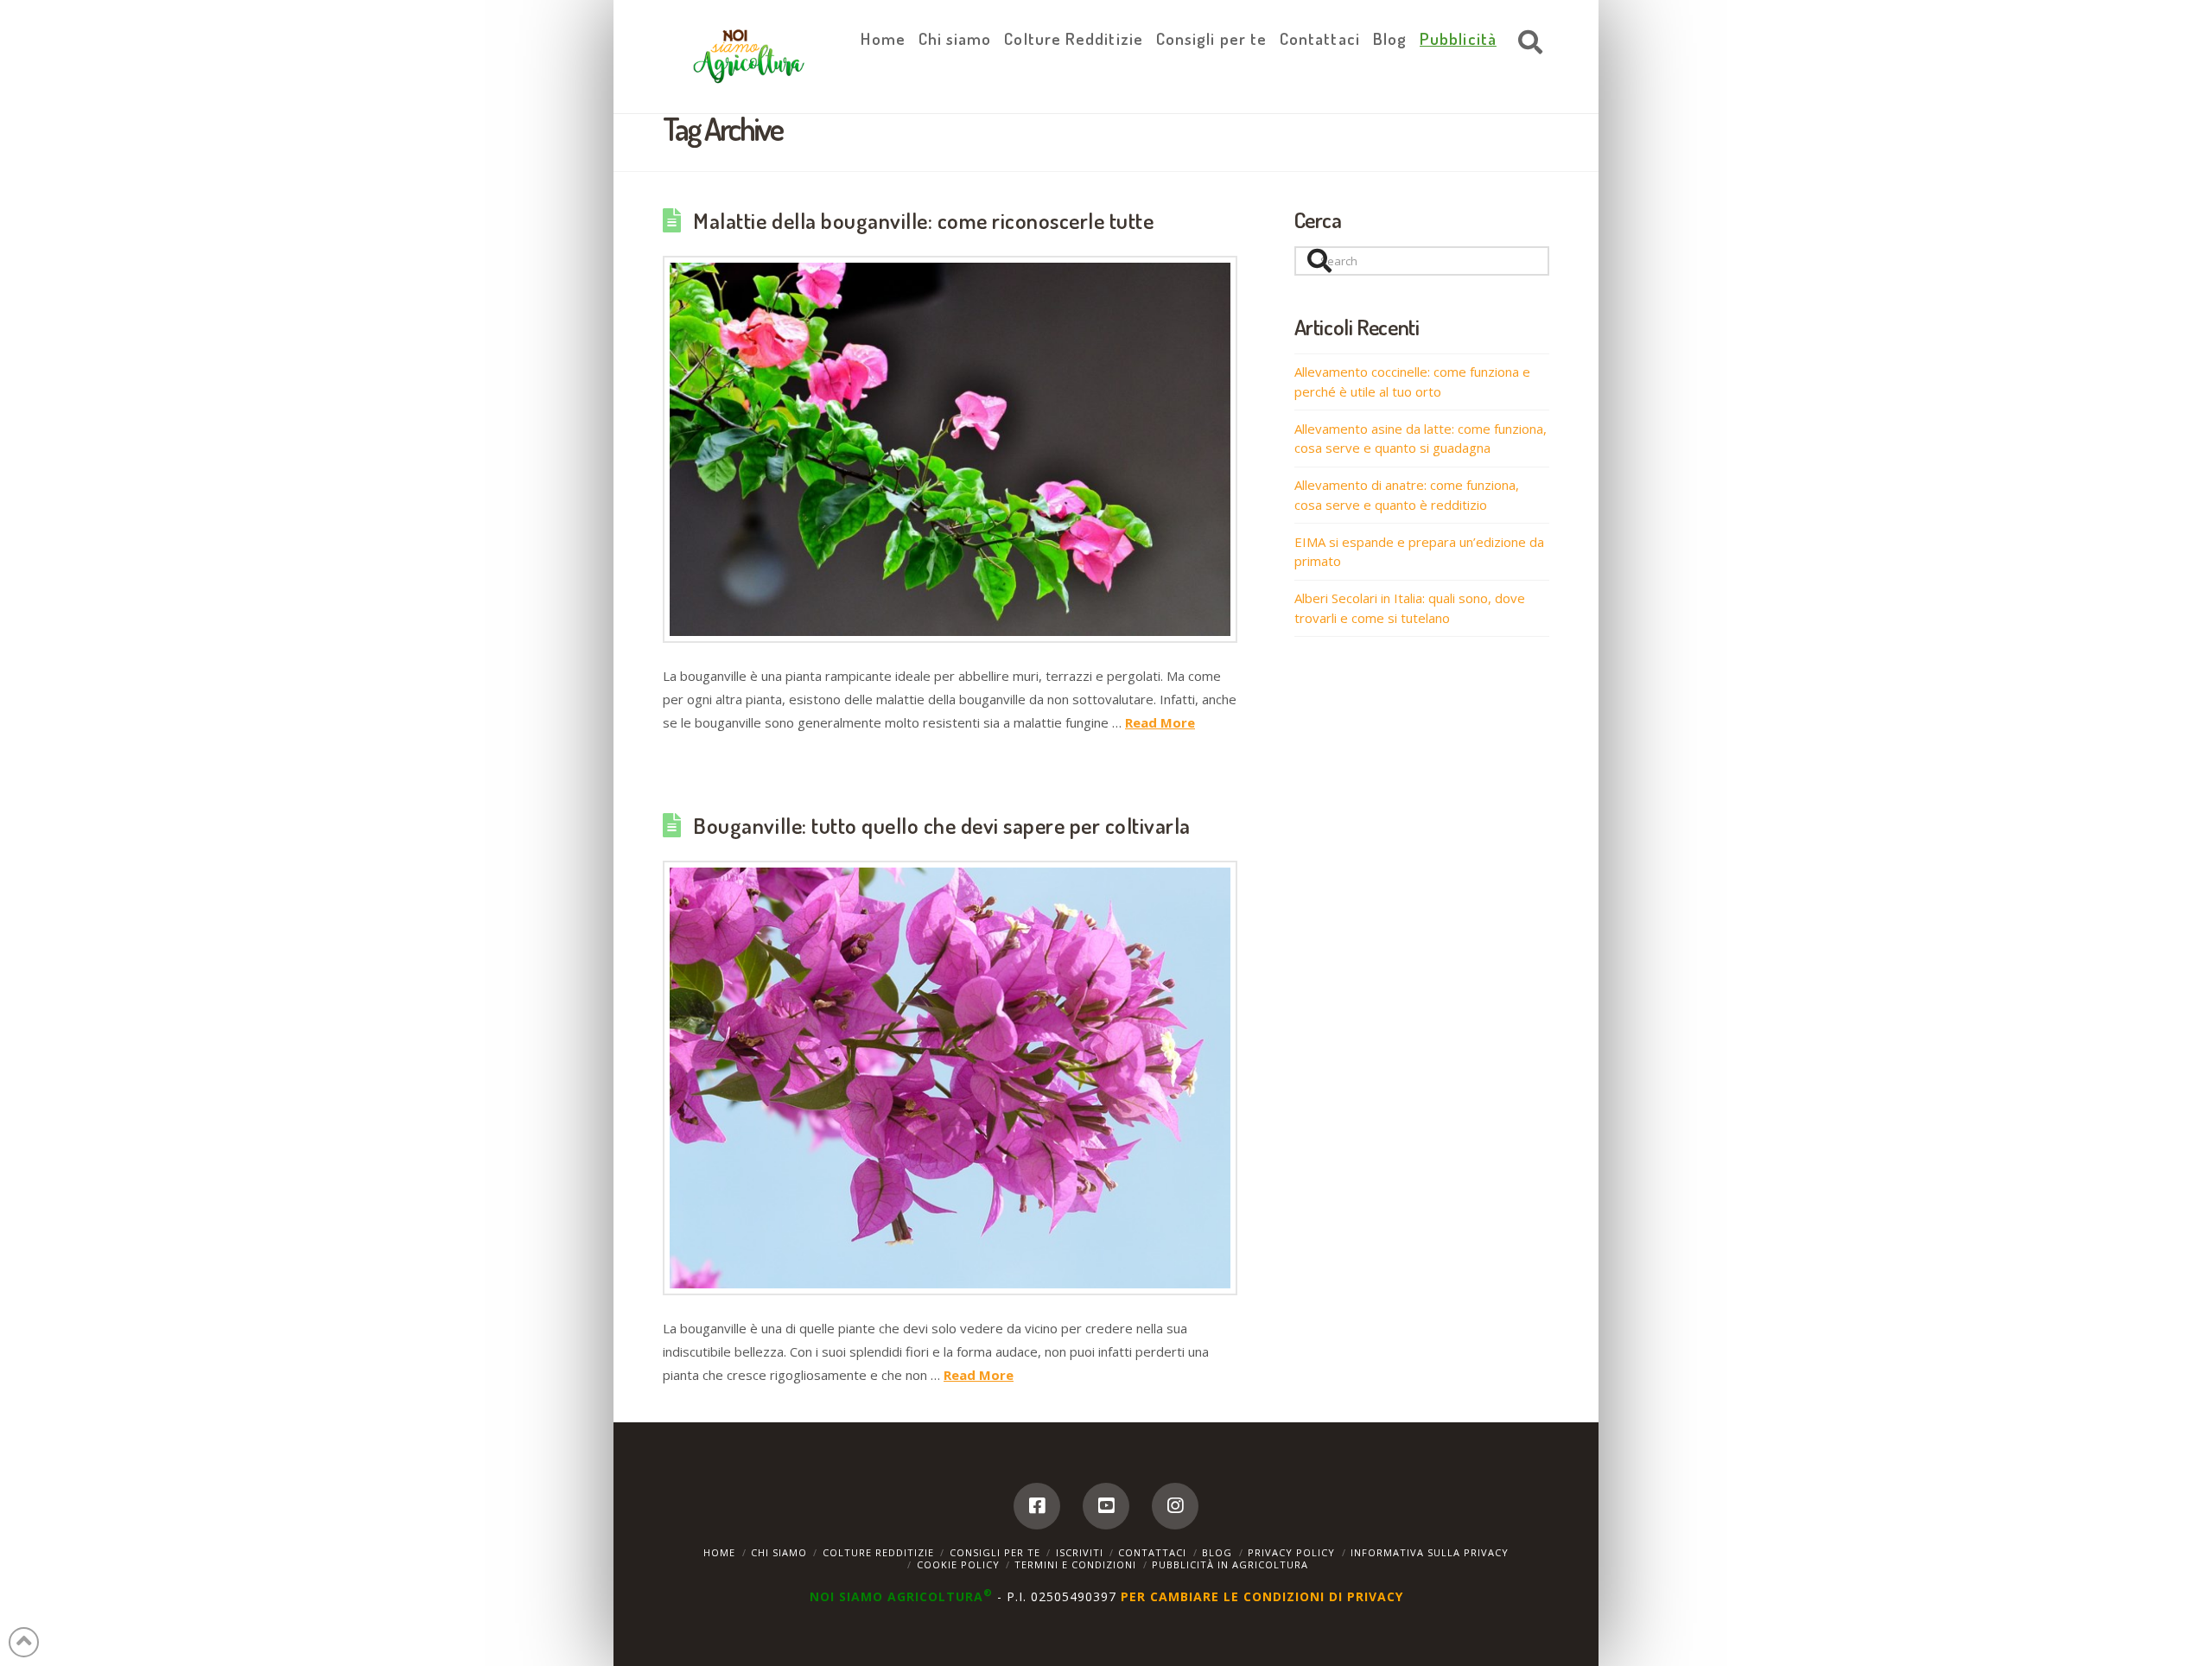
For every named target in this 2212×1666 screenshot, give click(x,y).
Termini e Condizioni (1075, 1564)
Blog (1217, 1552)
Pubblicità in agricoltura (1230, 1564)
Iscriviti (1080, 1552)
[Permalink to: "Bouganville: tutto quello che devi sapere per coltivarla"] (950, 1078)
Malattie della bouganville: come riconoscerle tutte (923, 220)
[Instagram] (1175, 1506)
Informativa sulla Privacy (1430, 1552)
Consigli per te (995, 1552)
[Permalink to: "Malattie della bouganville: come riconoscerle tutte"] (950, 450)
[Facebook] (1037, 1506)
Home (719, 1552)
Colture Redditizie (878, 1552)
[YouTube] (1106, 1506)
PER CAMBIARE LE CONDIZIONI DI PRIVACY (1262, 1596)
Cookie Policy (958, 1564)
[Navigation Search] (1526, 43)
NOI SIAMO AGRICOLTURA (901, 1596)
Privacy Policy (1291, 1552)
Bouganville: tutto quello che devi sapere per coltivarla (942, 825)
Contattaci (1152, 1552)
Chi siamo (779, 1552)
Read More (1160, 722)
